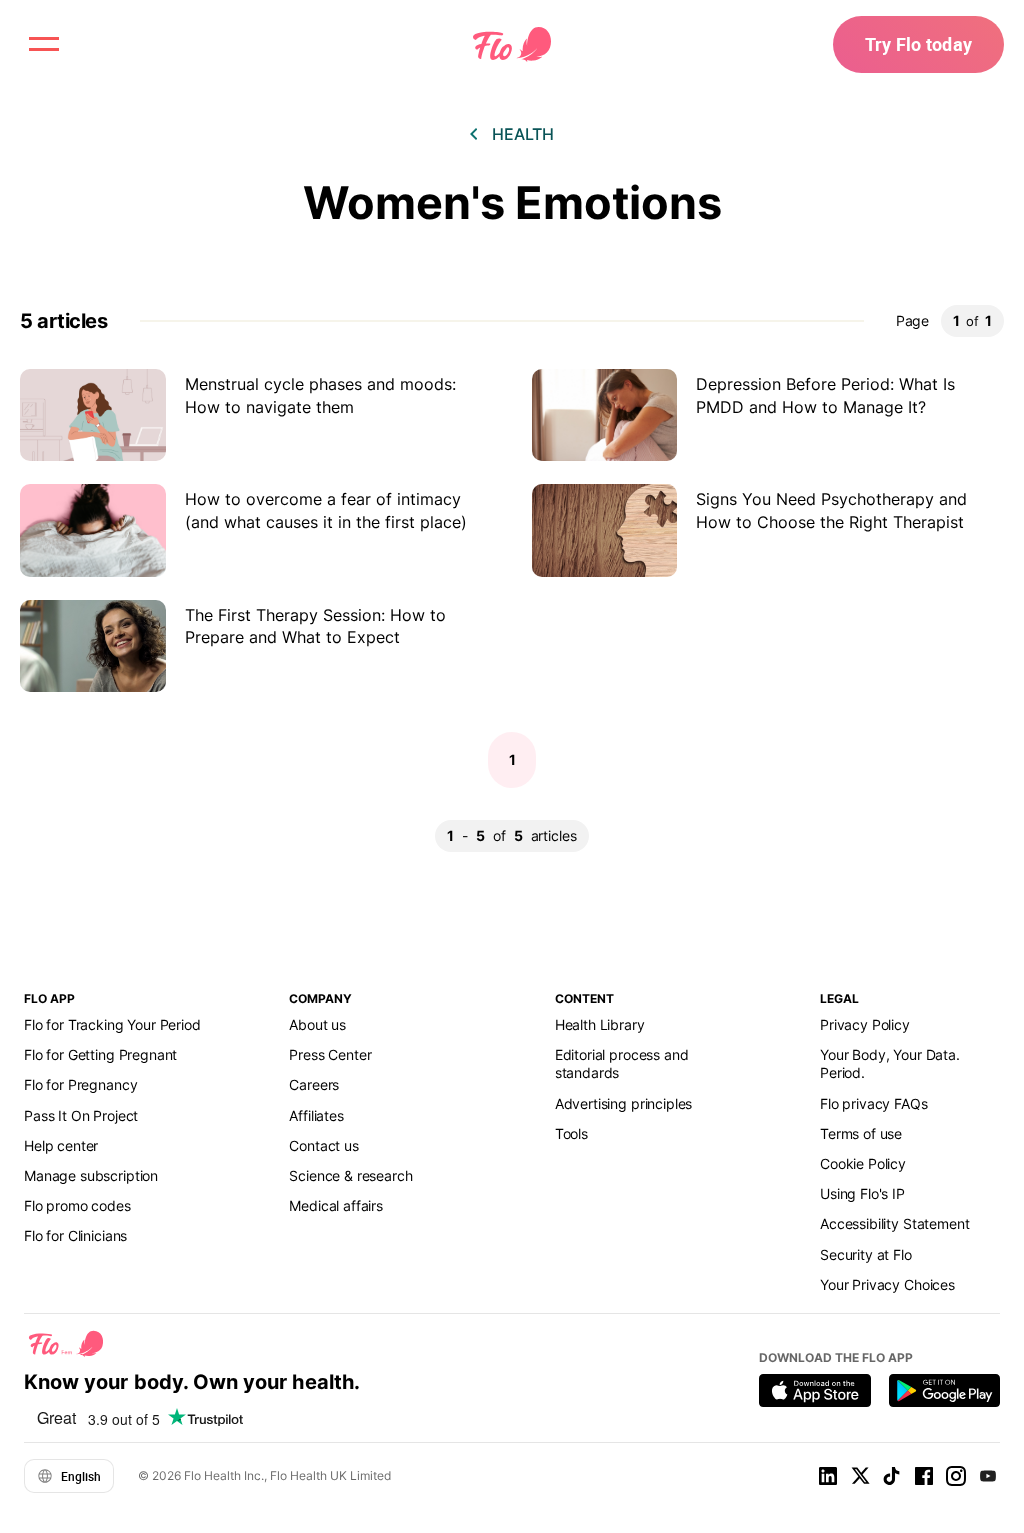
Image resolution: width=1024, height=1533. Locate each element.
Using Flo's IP (862, 1193)
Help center (61, 1145)
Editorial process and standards (622, 1063)
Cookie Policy (863, 1163)
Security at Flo (866, 1254)
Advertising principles (624, 1103)
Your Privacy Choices (887, 1284)
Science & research (350, 1175)
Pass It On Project (81, 1115)
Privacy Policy (865, 1024)
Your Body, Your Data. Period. (890, 1063)
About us (317, 1024)
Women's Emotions (512, 202)
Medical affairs (336, 1205)
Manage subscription (91, 1175)
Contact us (323, 1145)
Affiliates (316, 1115)
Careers (314, 1084)
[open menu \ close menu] (44, 44)
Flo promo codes (77, 1205)
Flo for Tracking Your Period (112, 1024)
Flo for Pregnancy (80, 1084)
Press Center (330, 1054)
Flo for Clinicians (75, 1235)
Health (523, 134)
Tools (571, 1133)
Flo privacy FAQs (874, 1103)
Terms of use (861, 1133)
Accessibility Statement (894, 1223)
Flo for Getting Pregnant (100, 1054)
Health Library (600, 1024)
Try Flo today (918, 44)
